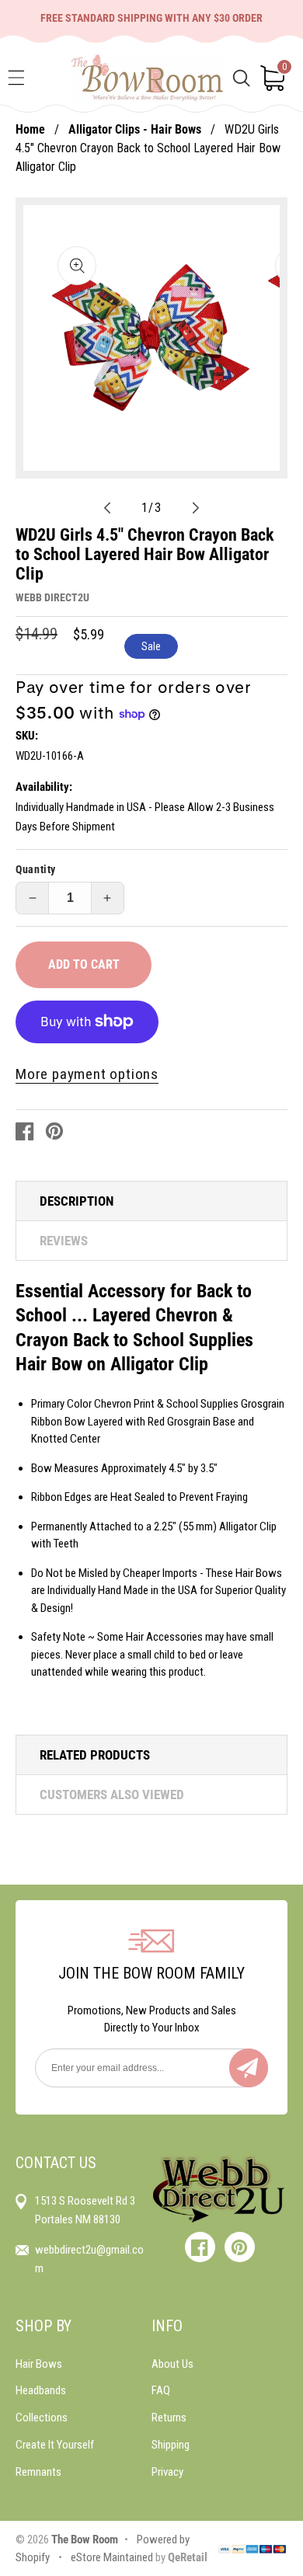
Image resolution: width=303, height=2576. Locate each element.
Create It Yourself (55, 2445)
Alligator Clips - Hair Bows (135, 129)
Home (30, 129)
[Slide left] (107, 508)
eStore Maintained (111, 2557)
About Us (172, 2364)
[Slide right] (196, 508)
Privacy (167, 2472)
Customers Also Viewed (112, 1794)
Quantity (36, 869)
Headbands (41, 2390)
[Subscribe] (249, 2068)
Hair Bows (39, 2364)
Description (77, 1201)
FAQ (161, 2390)
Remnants (38, 2472)
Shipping (171, 2445)
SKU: (27, 736)
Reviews (64, 1241)
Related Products (95, 1755)
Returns (169, 2418)
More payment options (87, 1074)
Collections (42, 2418)
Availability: (44, 787)
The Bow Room (85, 2539)
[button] (16, 78)
